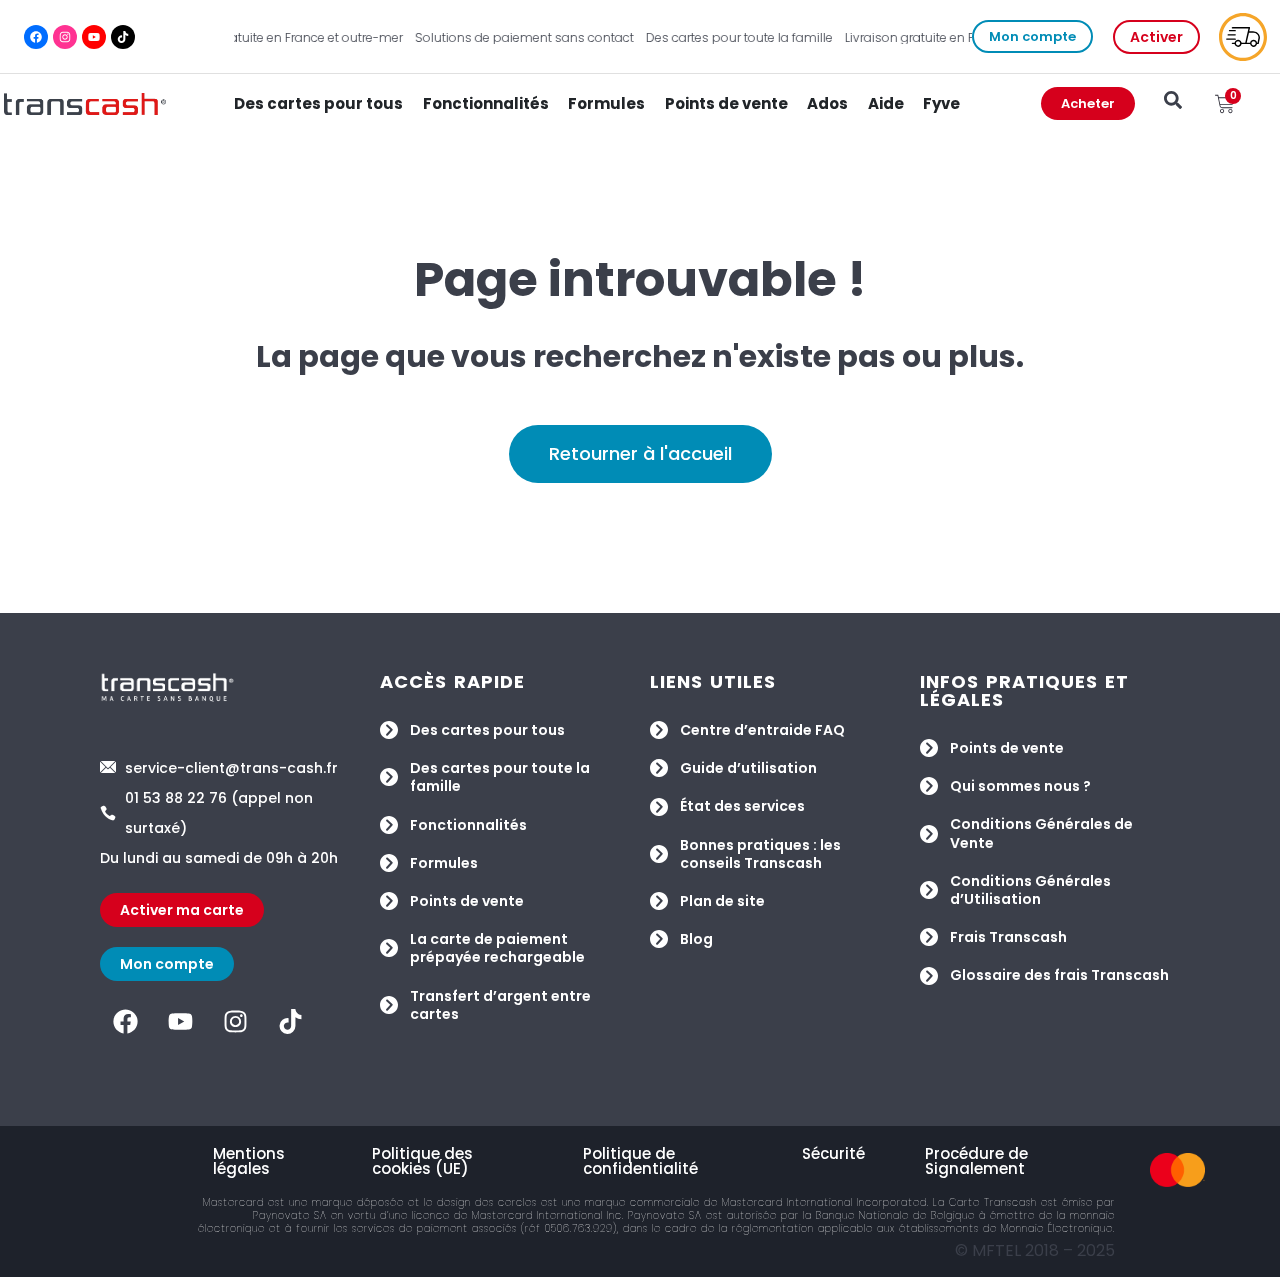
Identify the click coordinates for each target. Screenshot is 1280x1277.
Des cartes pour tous (318, 103)
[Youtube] (94, 37)
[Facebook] (36, 37)
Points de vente (726, 103)
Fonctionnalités (486, 103)
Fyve (941, 103)
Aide (886, 103)
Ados (827, 103)
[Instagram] (65, 37)
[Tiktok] (123, 37)
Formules (606, 103)
